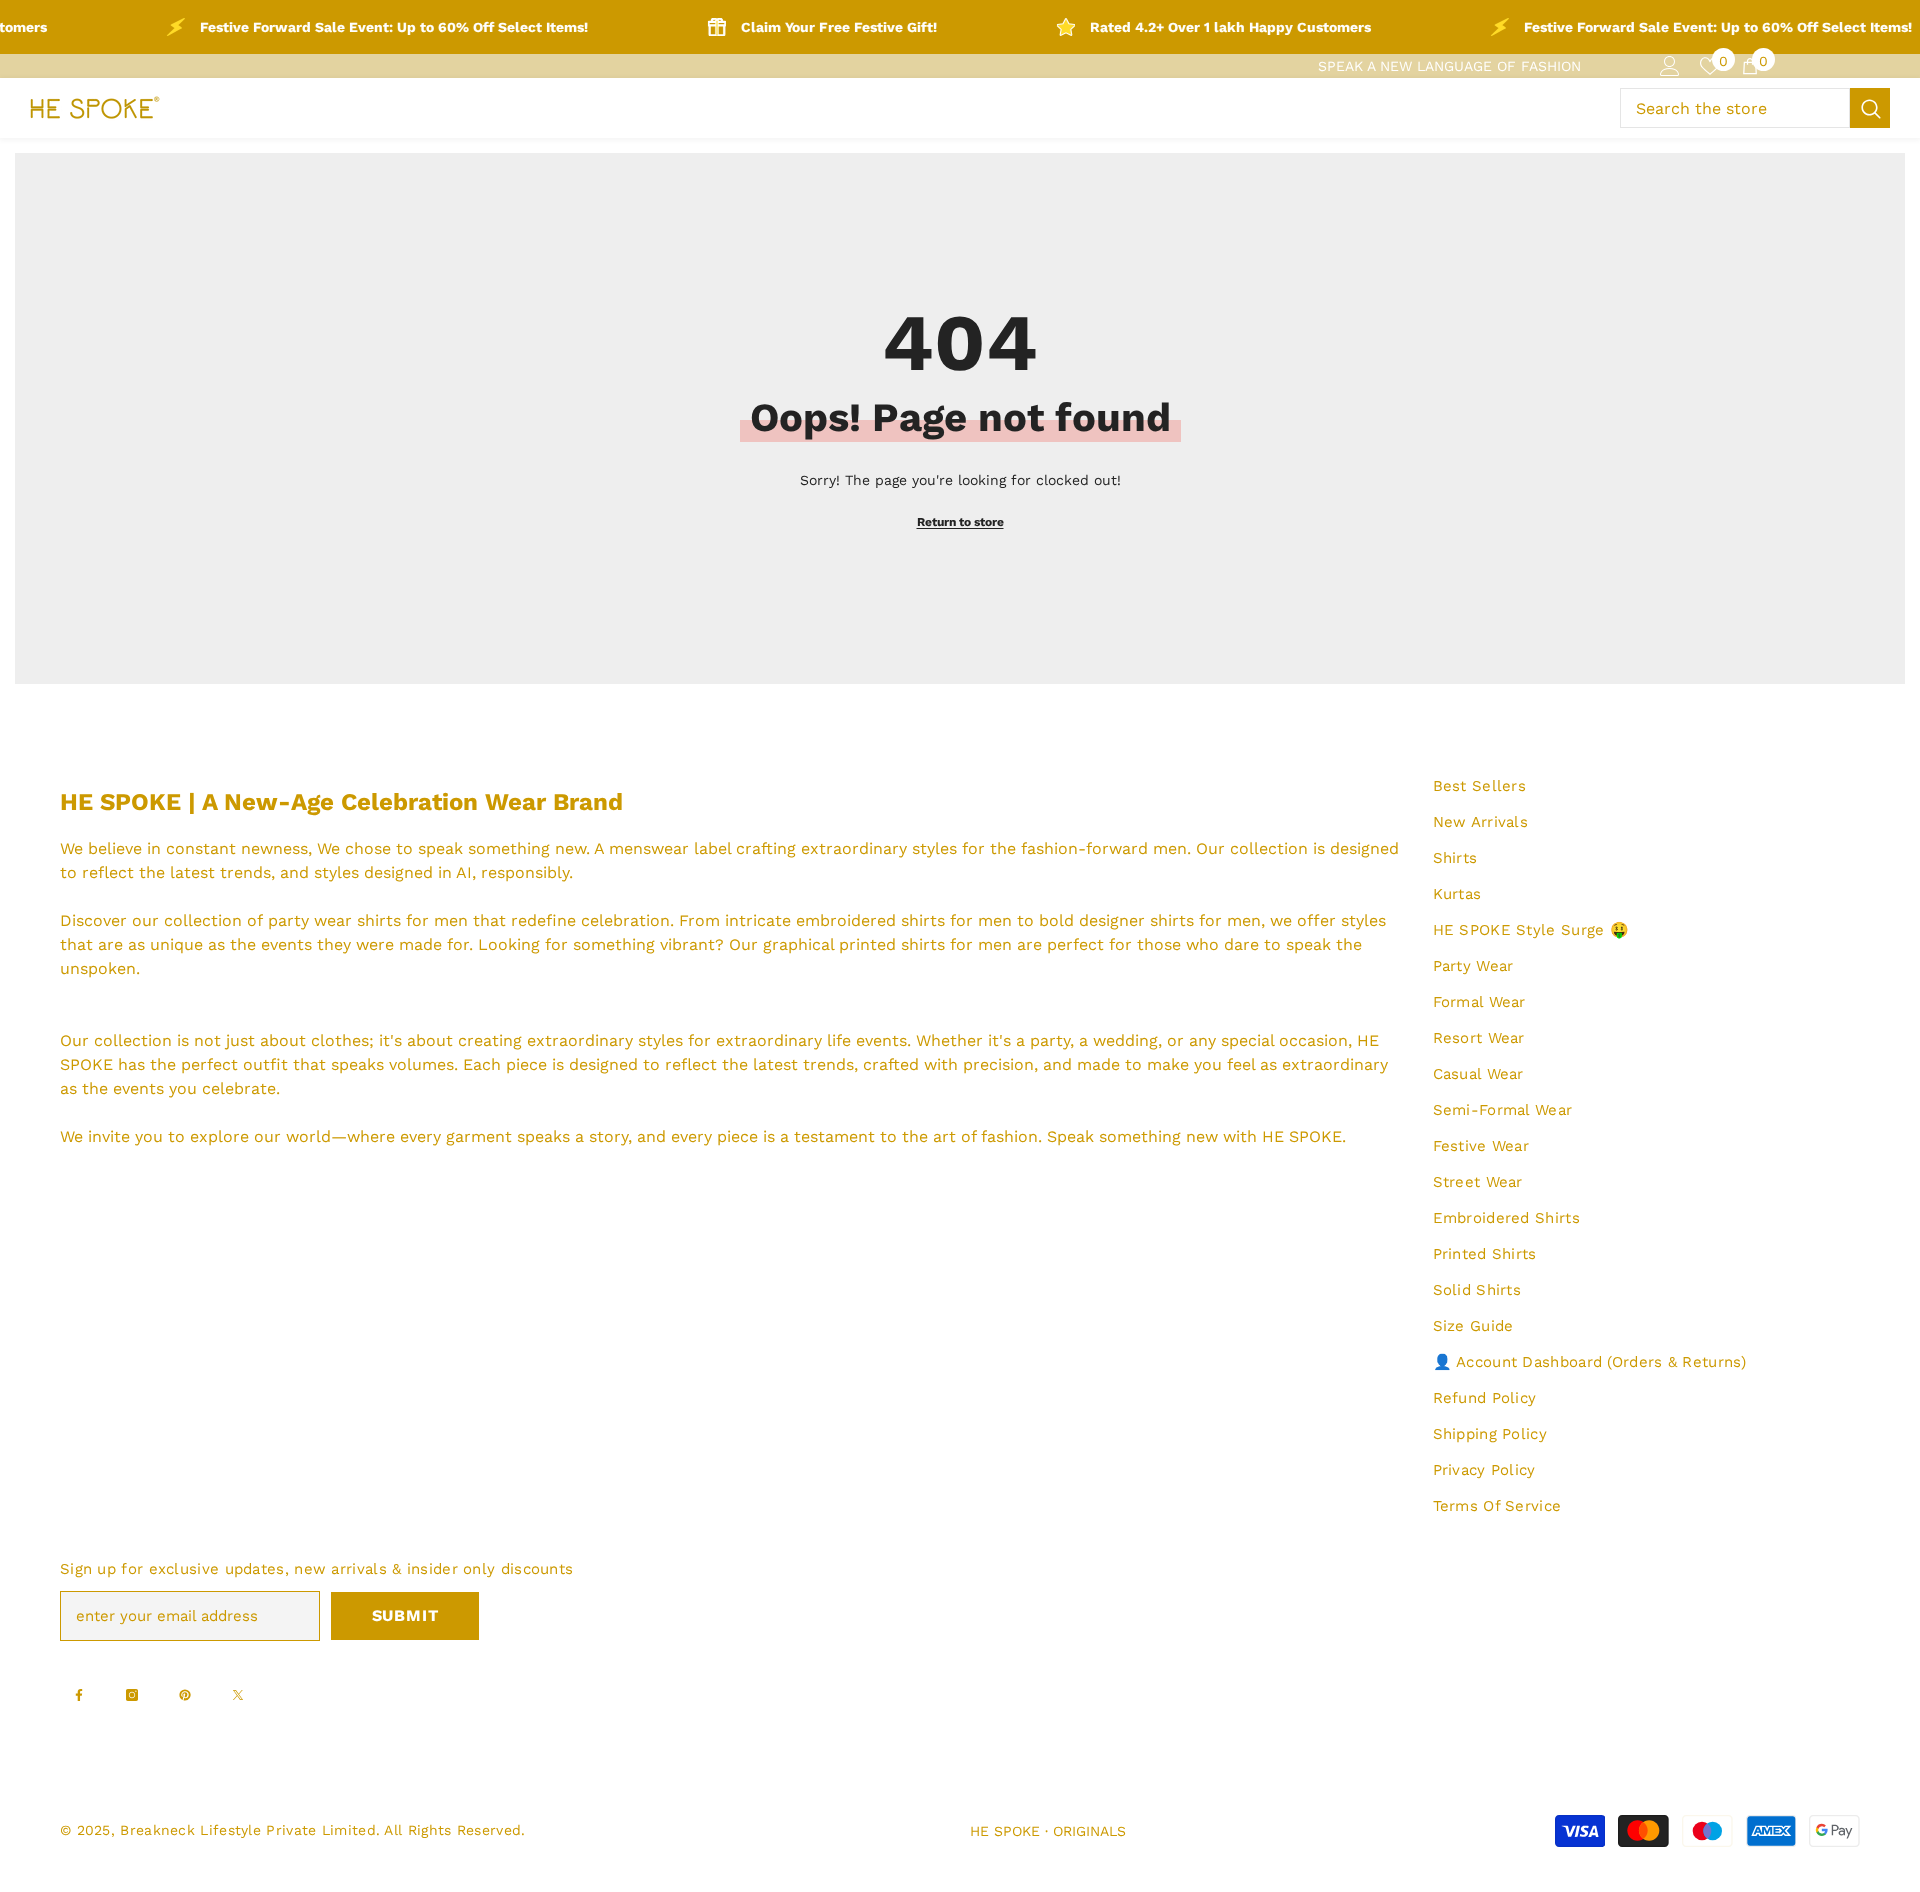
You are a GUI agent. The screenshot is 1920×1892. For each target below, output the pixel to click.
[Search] (1755, 108)
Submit (405, 1615)
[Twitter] (238, 1695)
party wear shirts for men (368, 920)
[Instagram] (132, 1695)
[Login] (1670, 66)
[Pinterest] (185, 1695)
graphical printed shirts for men (887, 944)
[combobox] (1735, 108)
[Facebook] (79, 1695)
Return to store (960, 522)
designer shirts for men (1170, 920)
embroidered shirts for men (904, 920)
